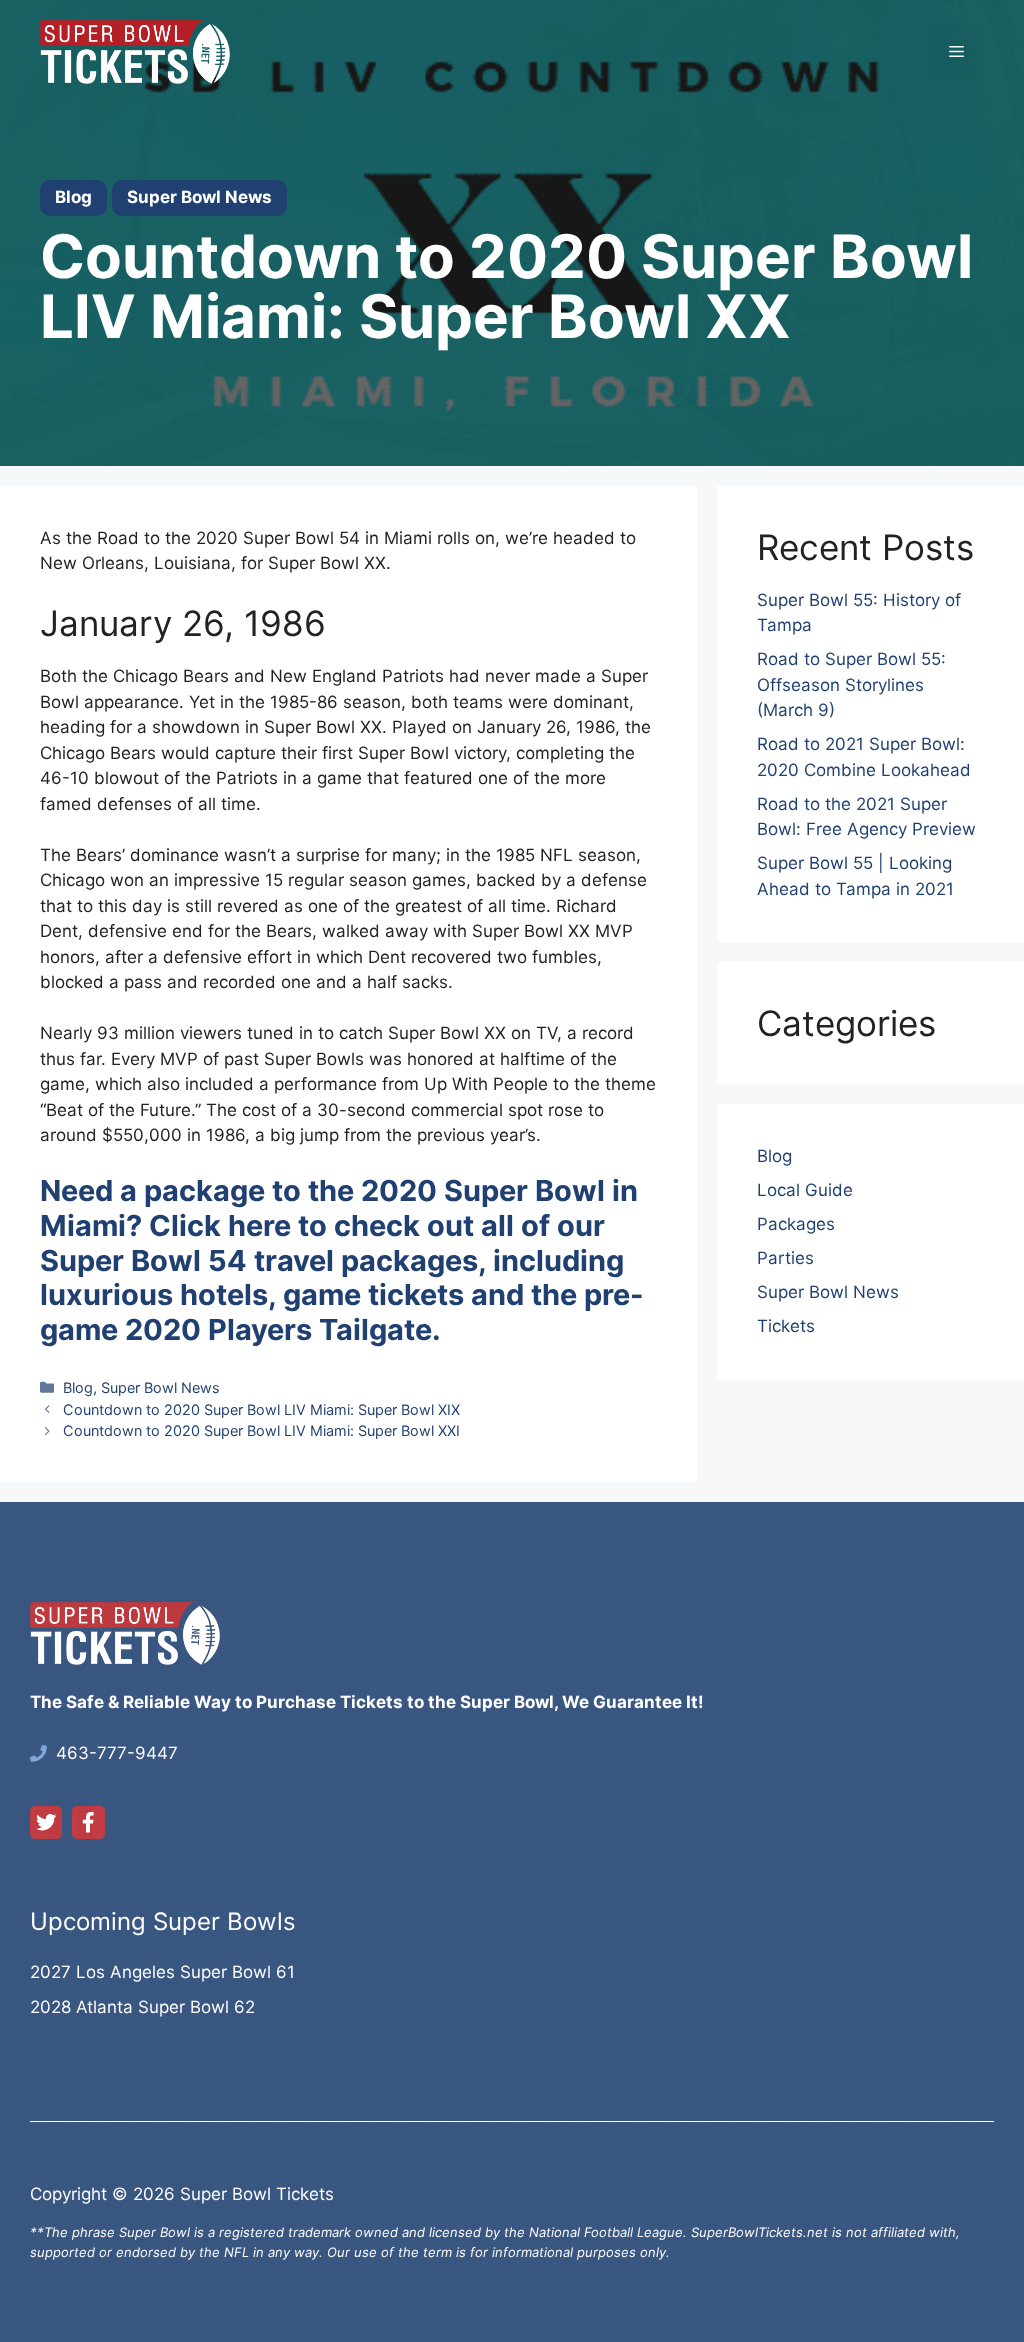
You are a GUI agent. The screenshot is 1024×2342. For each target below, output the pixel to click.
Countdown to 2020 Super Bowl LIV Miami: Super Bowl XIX (261, 1409)
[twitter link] (46, 1822)
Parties (785, 1258)
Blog (78, 1387)
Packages (796, 1224)
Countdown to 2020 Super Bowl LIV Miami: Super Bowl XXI (261, 1430)
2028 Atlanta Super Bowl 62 (142, 2007)
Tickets (786, 1326)
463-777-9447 (117, 1753)
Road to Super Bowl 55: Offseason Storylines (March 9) (851, 684)
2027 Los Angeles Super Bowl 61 (162, 1972)
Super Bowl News (160, 1387)
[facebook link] (88, 1822)
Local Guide (805, 1190)
